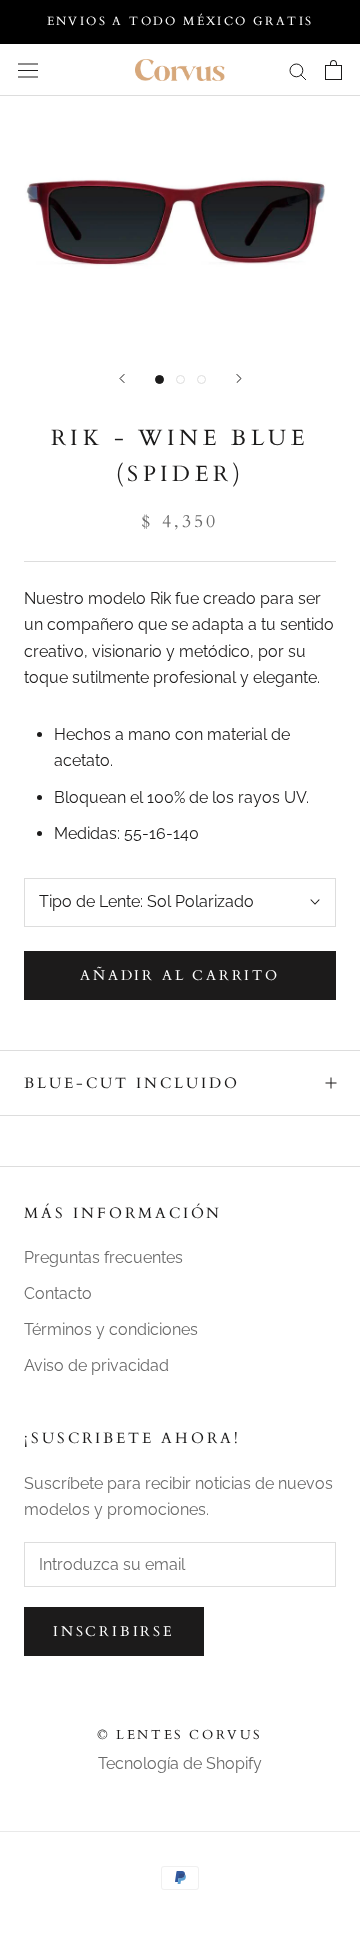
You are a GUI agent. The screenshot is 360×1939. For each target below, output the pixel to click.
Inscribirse (114, 1631)
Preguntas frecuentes (103, 1257)
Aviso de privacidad (96, 1365)
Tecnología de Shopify (180, 1763)
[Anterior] (122, 378)
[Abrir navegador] (28, 70)
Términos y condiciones (111, 1329)
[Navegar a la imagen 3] (201, 379)
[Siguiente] (239, 378)
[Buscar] (298, 69)
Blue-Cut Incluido (132, 1083)
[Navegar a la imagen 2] (180, 379)
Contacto (58, 1293)
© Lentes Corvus (180, 1735)
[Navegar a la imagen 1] (159, 379)
